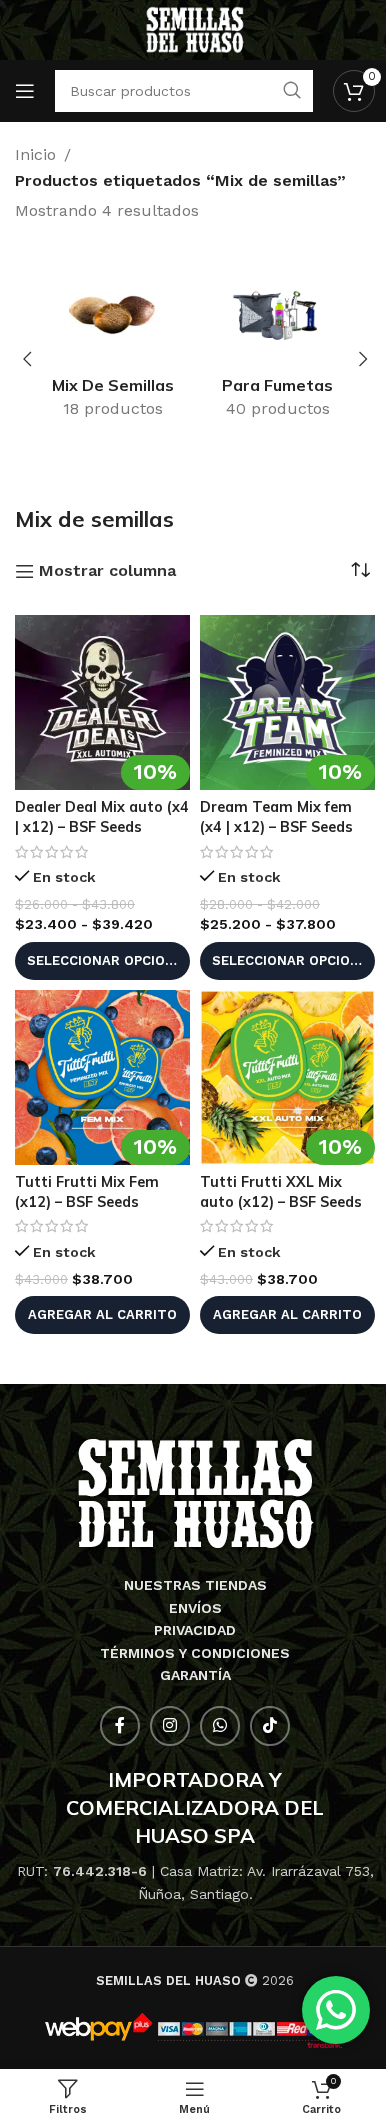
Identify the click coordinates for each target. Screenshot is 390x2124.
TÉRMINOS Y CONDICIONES (195, 1653)
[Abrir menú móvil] (25, 91)
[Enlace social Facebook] (120, 1726)
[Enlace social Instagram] (170, 1726)
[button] (27, 359)
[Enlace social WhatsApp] (220, 1726)
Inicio (35, 154)
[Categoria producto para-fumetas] (277, 348)
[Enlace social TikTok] (270, 1726)
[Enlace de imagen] (195, 1492)
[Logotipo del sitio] (195, 28)
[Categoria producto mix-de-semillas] (112, 348)
